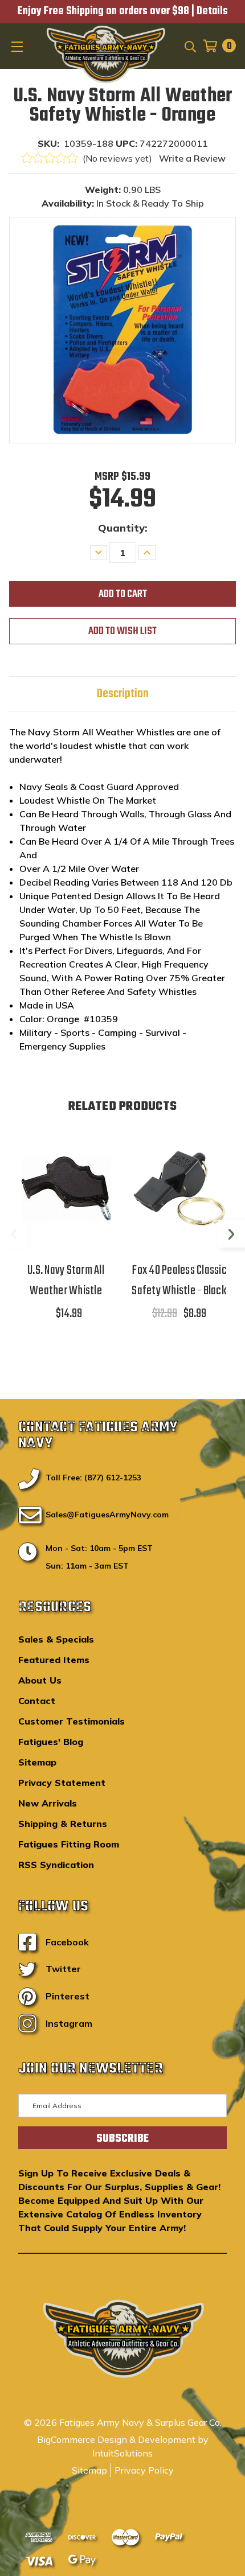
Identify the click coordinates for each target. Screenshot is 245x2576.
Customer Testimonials (72, 1721)
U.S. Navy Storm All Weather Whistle (66, 1281)
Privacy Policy (144, 2470)
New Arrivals (48, 1803)
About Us (40, 1680)
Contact (37, 1701)
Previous (14, 1234)
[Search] (189, 46)
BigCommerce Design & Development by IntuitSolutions (123, 2446)
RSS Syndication (56, 1865)
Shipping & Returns (63, 1824)
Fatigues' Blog (51, 1742)
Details (212, 11)
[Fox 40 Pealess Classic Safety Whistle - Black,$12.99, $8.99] (179, 1189)
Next (231, 1234)
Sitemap (37, 1762)
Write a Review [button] (192, 158)
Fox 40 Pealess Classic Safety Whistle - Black (179, 1281)
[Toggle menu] (18, 46)
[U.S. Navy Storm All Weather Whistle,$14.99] (66, 1189)
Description (123, 694)
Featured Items (54, 1660)
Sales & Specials (56, 1639)
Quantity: (123, 528)
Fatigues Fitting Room (69, 1844)
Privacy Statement (62, 1783)
